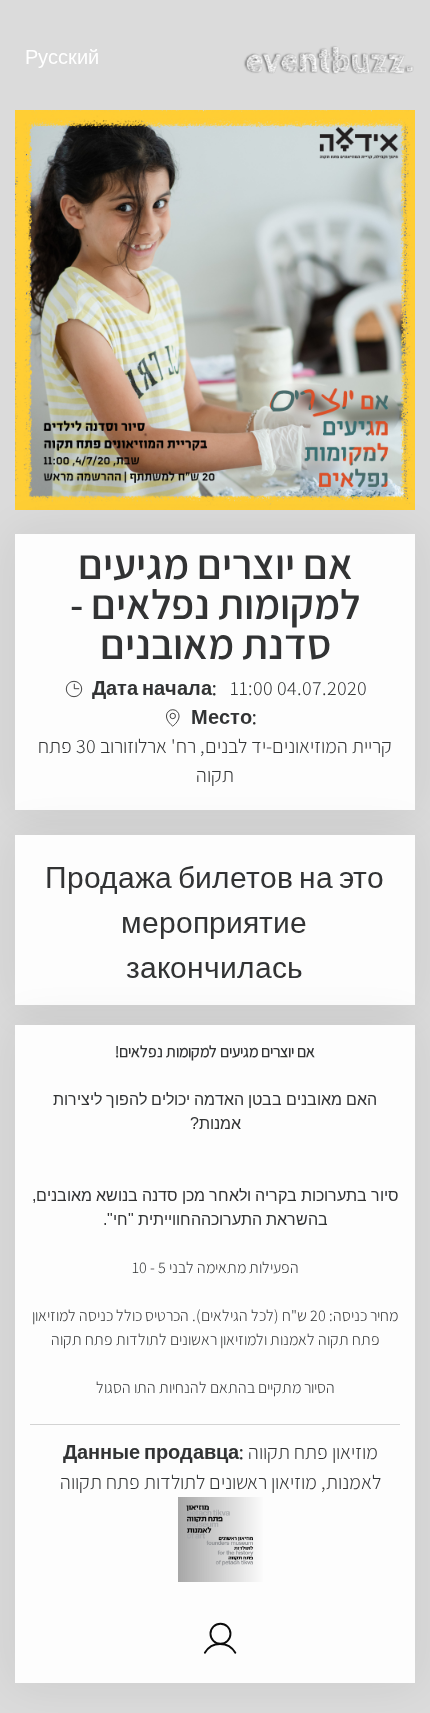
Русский (62, 57)
